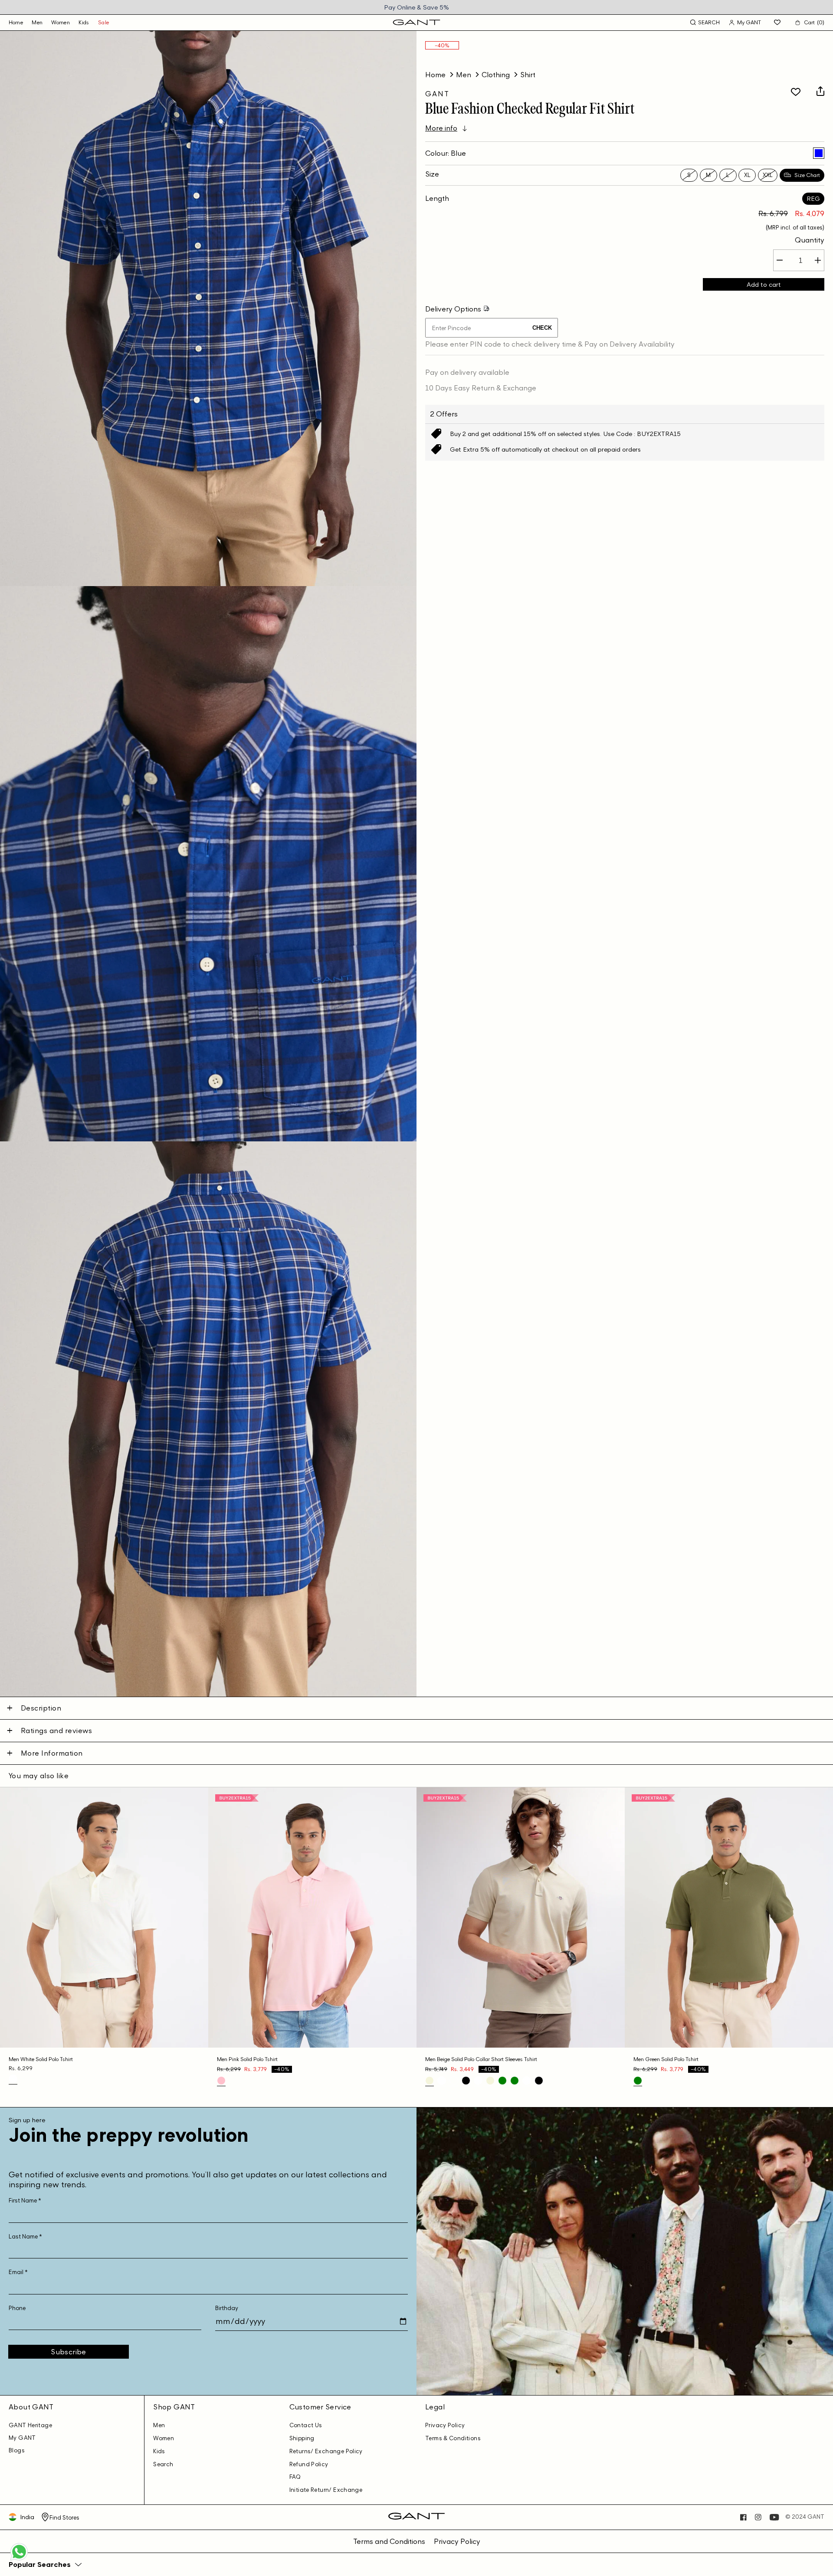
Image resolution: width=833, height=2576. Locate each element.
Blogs (17, 2450)
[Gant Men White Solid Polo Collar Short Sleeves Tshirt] (442, 2081)
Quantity (810, 240)
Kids (84, 22)
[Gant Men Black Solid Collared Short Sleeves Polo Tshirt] (466, 2081)
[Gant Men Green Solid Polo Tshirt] (638, 2081)
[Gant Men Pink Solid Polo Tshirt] (221, 2081)
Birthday (227, 2308)
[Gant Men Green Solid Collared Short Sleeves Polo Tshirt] (502, 2081)
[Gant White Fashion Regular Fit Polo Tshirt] (527, 2081)
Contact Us (306, 2425)
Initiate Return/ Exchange (326, 2490)
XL (747, 175)
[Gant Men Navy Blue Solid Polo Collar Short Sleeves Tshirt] (454, 2081)
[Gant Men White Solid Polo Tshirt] (13, 2079)
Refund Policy (309, 2464)
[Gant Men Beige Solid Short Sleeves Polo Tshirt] (490, 2081)
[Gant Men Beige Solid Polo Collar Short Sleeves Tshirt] (430, 2081)
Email (18, 2272)
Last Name (25, 2237)
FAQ (295, 2477)
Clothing (496, 75)
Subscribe (68, 2352)
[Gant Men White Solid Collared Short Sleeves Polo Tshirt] (478, 2081)
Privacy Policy (445, 2425)
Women (61, 22)
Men (37, 22)
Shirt (528, 75)
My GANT (22, 2438)
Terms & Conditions (453, 2438)
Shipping (302, 2438)
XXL (768, 175)
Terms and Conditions (389, 2541)
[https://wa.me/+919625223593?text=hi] (19, 2560)
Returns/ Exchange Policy (326, 2451)
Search (163, 2464)
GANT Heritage (30, 2425)
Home (435, 75)
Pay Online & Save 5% (416, 7)
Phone (17, 2308)
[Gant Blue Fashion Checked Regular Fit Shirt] (819, 153)
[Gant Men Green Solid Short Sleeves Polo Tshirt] (515, 2081)
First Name (25, 2201)
